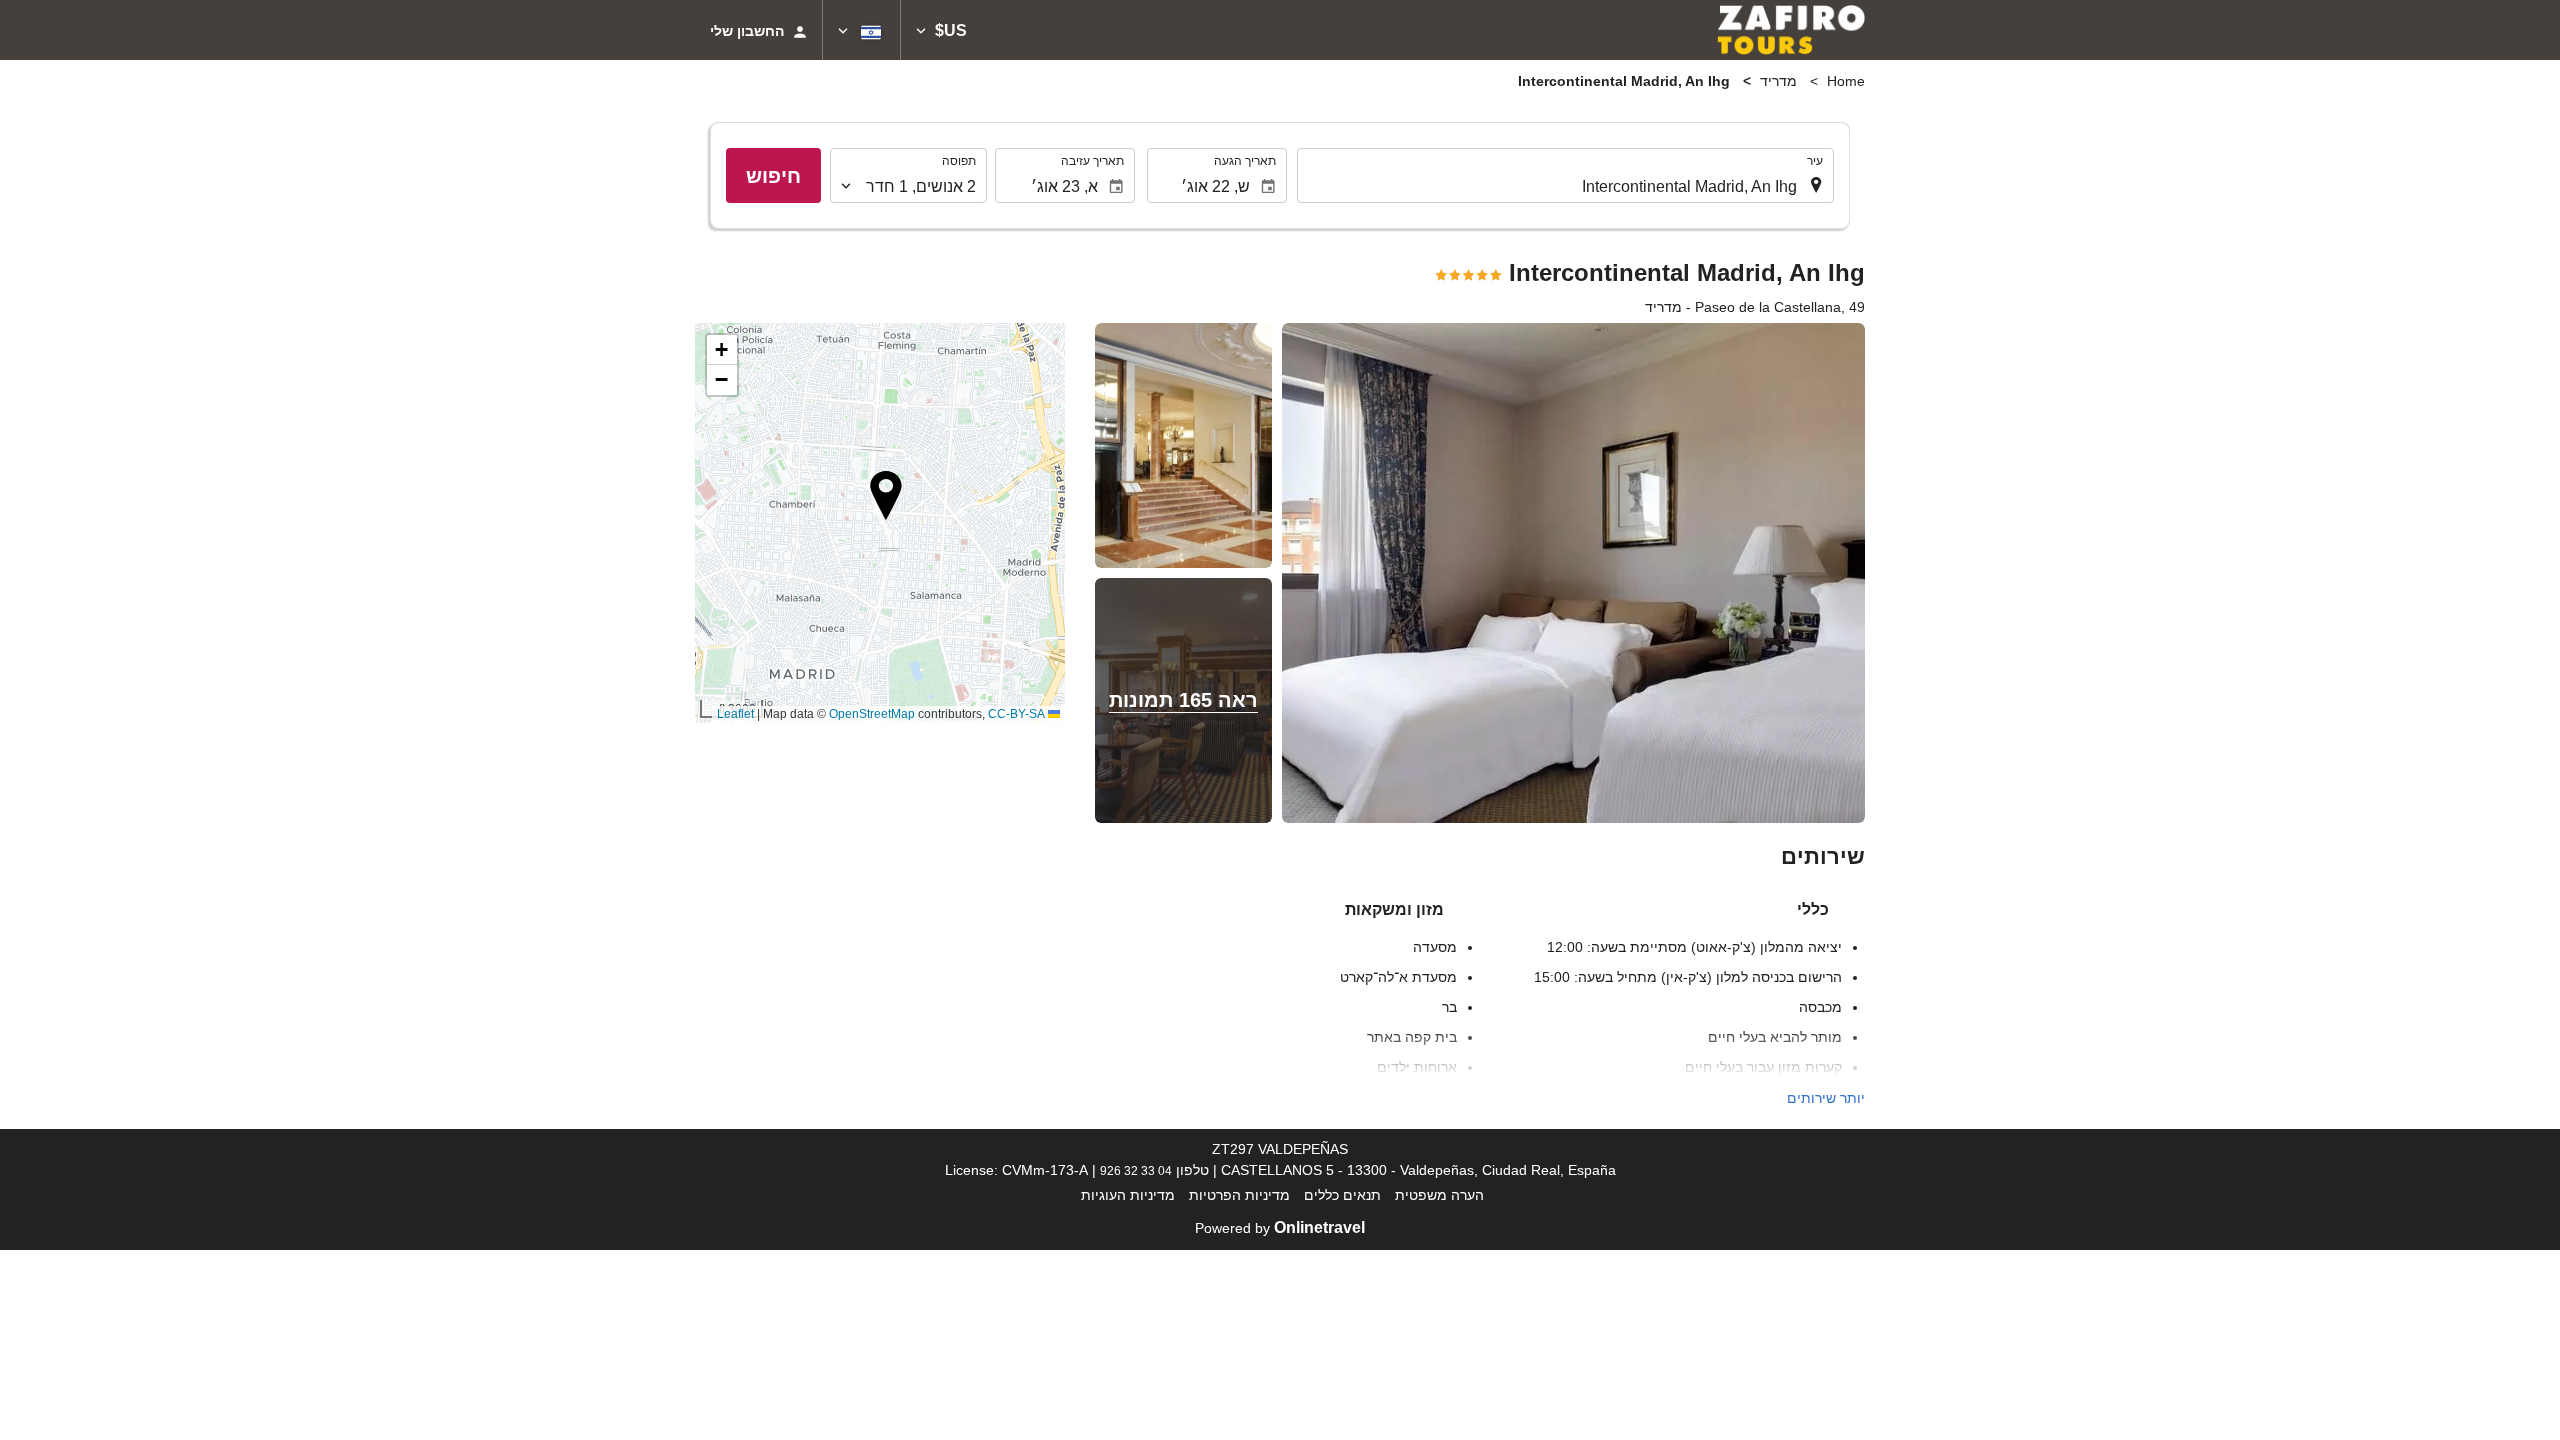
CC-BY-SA (1016, 713)
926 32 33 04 (1136, 1170)
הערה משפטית (1439, 1195)
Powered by (1280, 1228)
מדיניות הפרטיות (1239, 1195)
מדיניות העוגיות (1128, 1195)
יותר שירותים (1826, 1098)
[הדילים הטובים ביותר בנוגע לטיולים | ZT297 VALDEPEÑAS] (1791, 30)
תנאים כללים (1342, 1195)
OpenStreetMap (872, 713)
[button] (941, 30)
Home (1846, 81)
